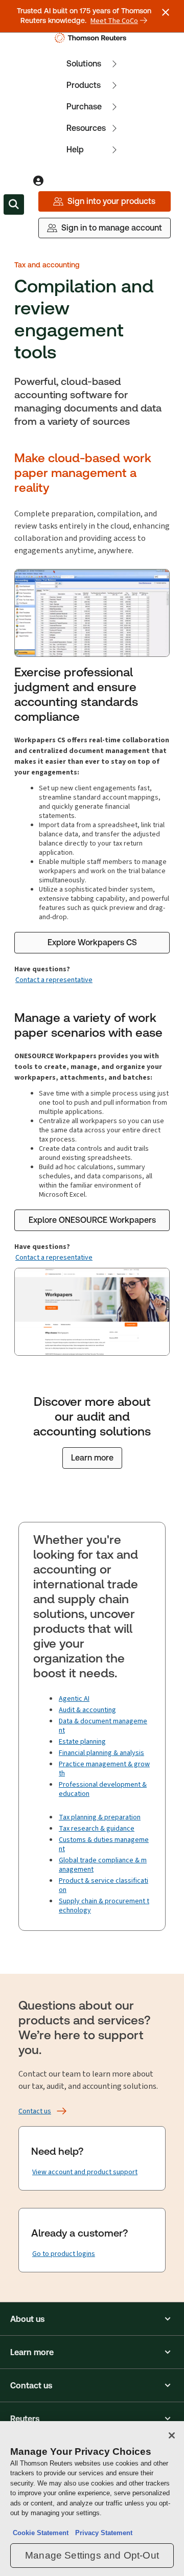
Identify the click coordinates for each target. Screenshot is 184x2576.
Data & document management (103, 1726)
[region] (92, 2499)
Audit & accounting (87, 1710)
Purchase (84, 107)
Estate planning (82, 1741)
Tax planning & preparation (100, 1817)
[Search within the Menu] (14, 204)
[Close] (172, 2435)
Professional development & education (103, 1789)
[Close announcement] (166, 12)
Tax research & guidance (97, 1828)
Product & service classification (103, 1885)
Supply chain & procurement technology (104, 1906)
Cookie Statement (41, 2533)
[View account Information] (38, 181)
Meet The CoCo (114, 21)
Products (84, 85)
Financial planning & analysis (101, 1753)
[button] (92, 2319)
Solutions (84, 64)
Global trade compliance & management (103, 1865)
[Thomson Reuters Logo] (92, 38)
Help (75, 150)
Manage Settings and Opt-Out (92, 2555)
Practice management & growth (104, 1769)
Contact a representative (54, 980)
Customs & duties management (104, 1844)
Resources (86, 128)
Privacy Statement (102, 2533)
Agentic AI (74, 1699)
